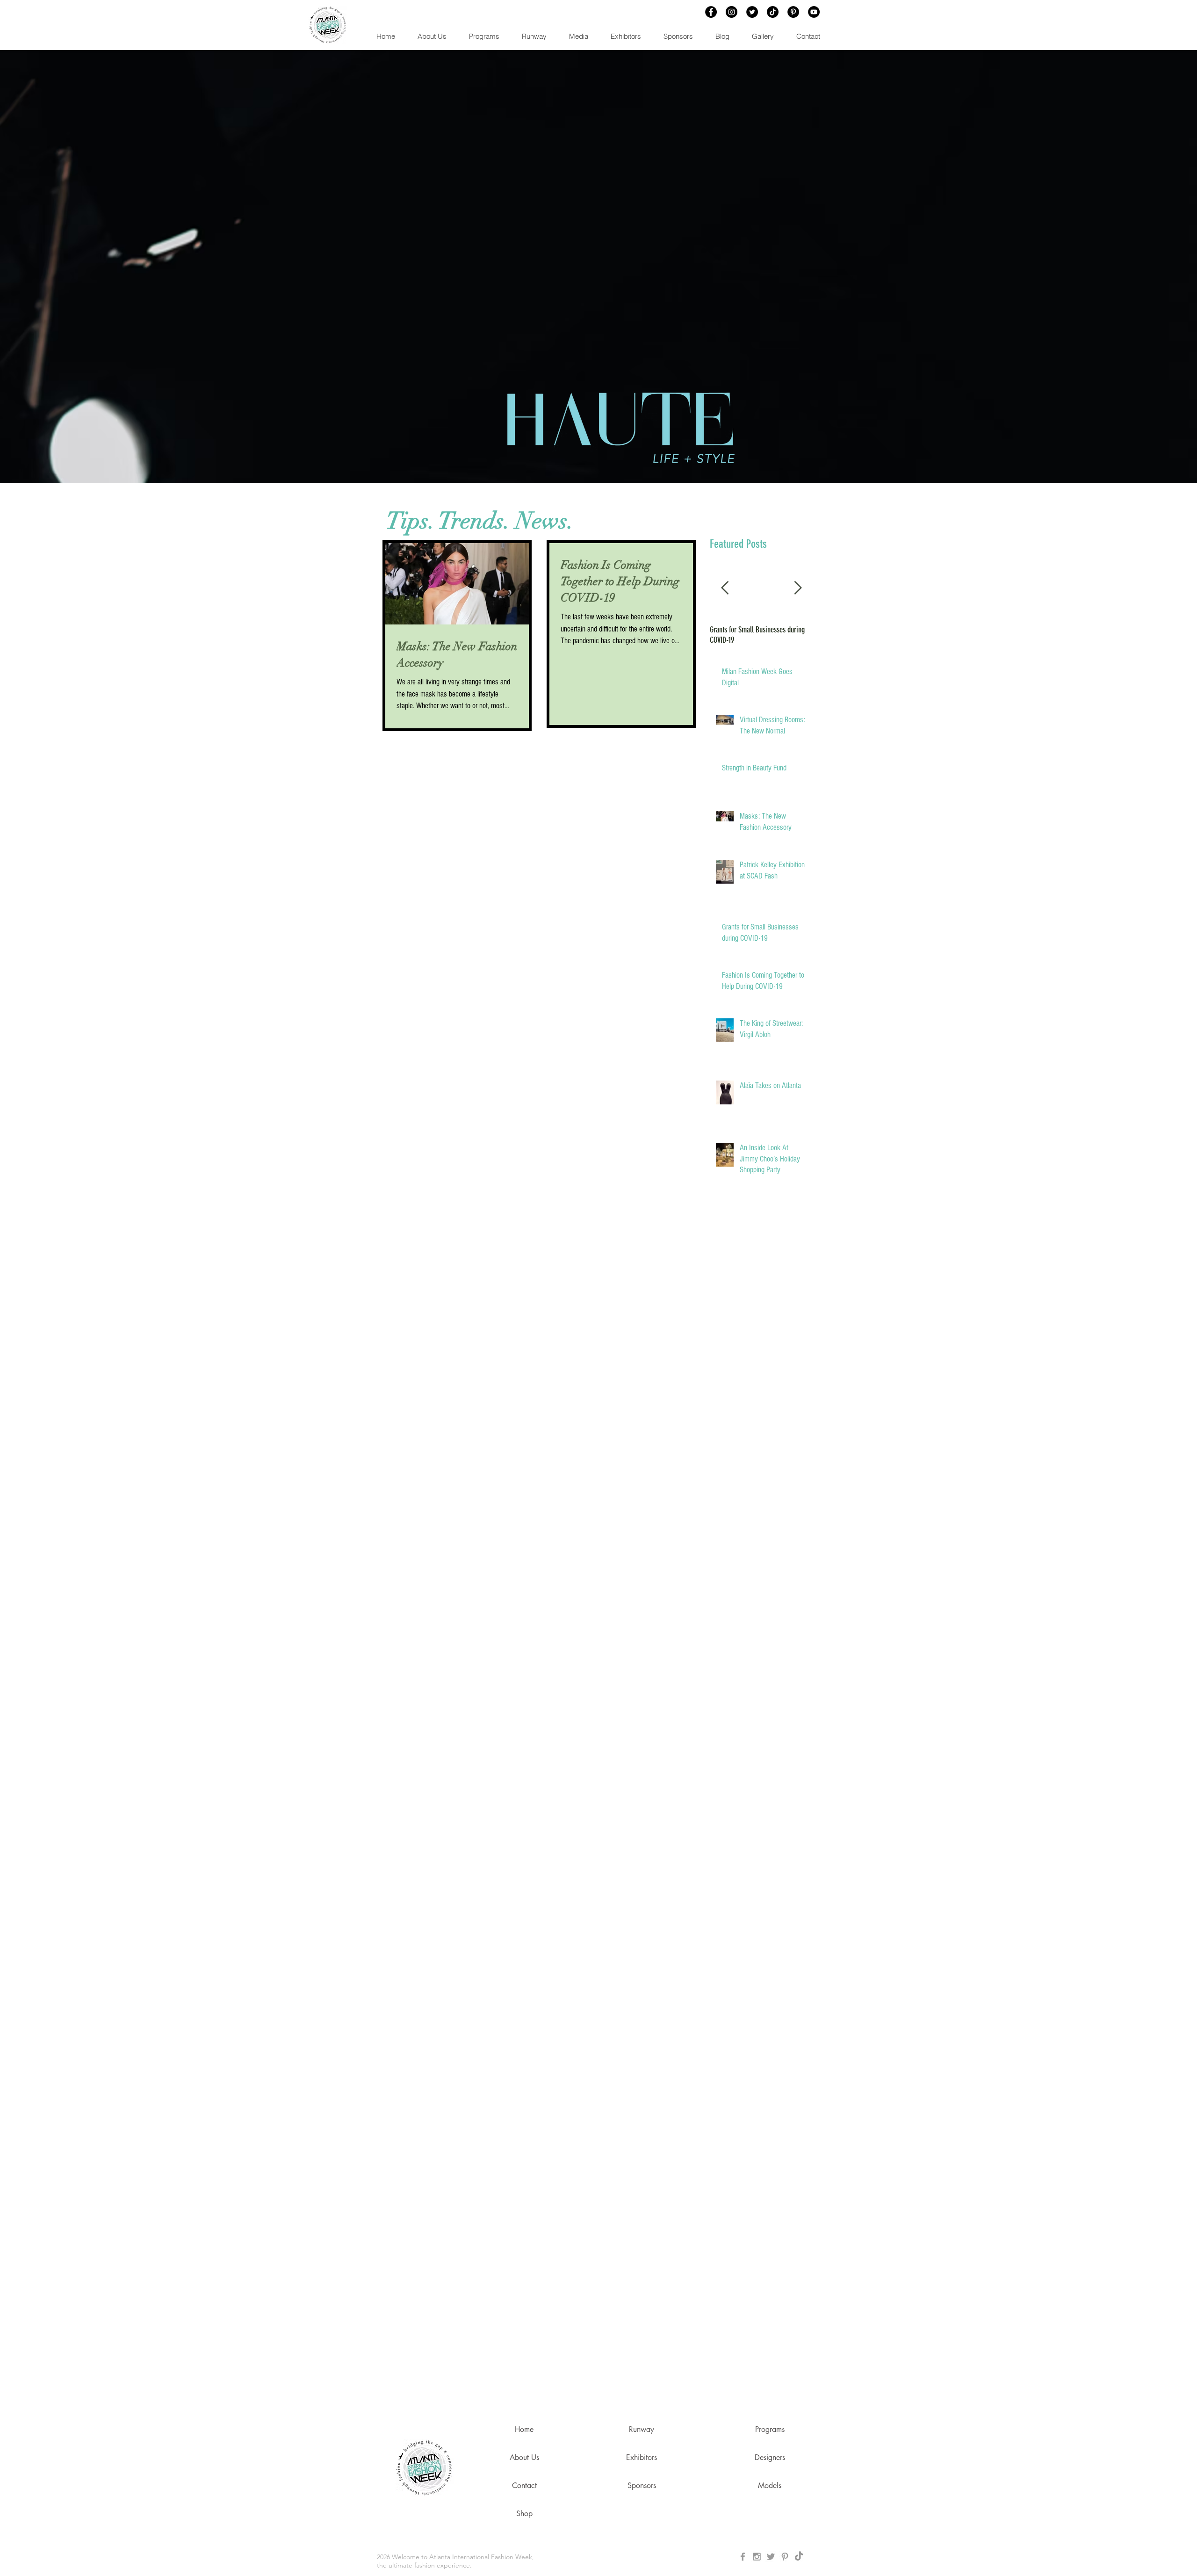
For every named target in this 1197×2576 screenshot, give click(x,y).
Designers (770, 2457)
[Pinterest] (793, 12)
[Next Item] (798, 588)
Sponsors (642, 2485)
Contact (524, 2485)
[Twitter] (752, 12)
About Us (524, 2457)
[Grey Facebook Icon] (743, 2557)
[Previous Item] (725, 588)
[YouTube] (814, 12)
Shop (524, 2514)
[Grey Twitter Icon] (771, 2557)
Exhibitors (642, 2457)
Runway (642, 2429)
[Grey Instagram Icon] (757, 2557)
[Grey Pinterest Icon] (785, 2557)
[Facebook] (711, 12)
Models (770, 2485)
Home (524, 2429)
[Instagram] (732, 12)
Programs (770, 2429)
